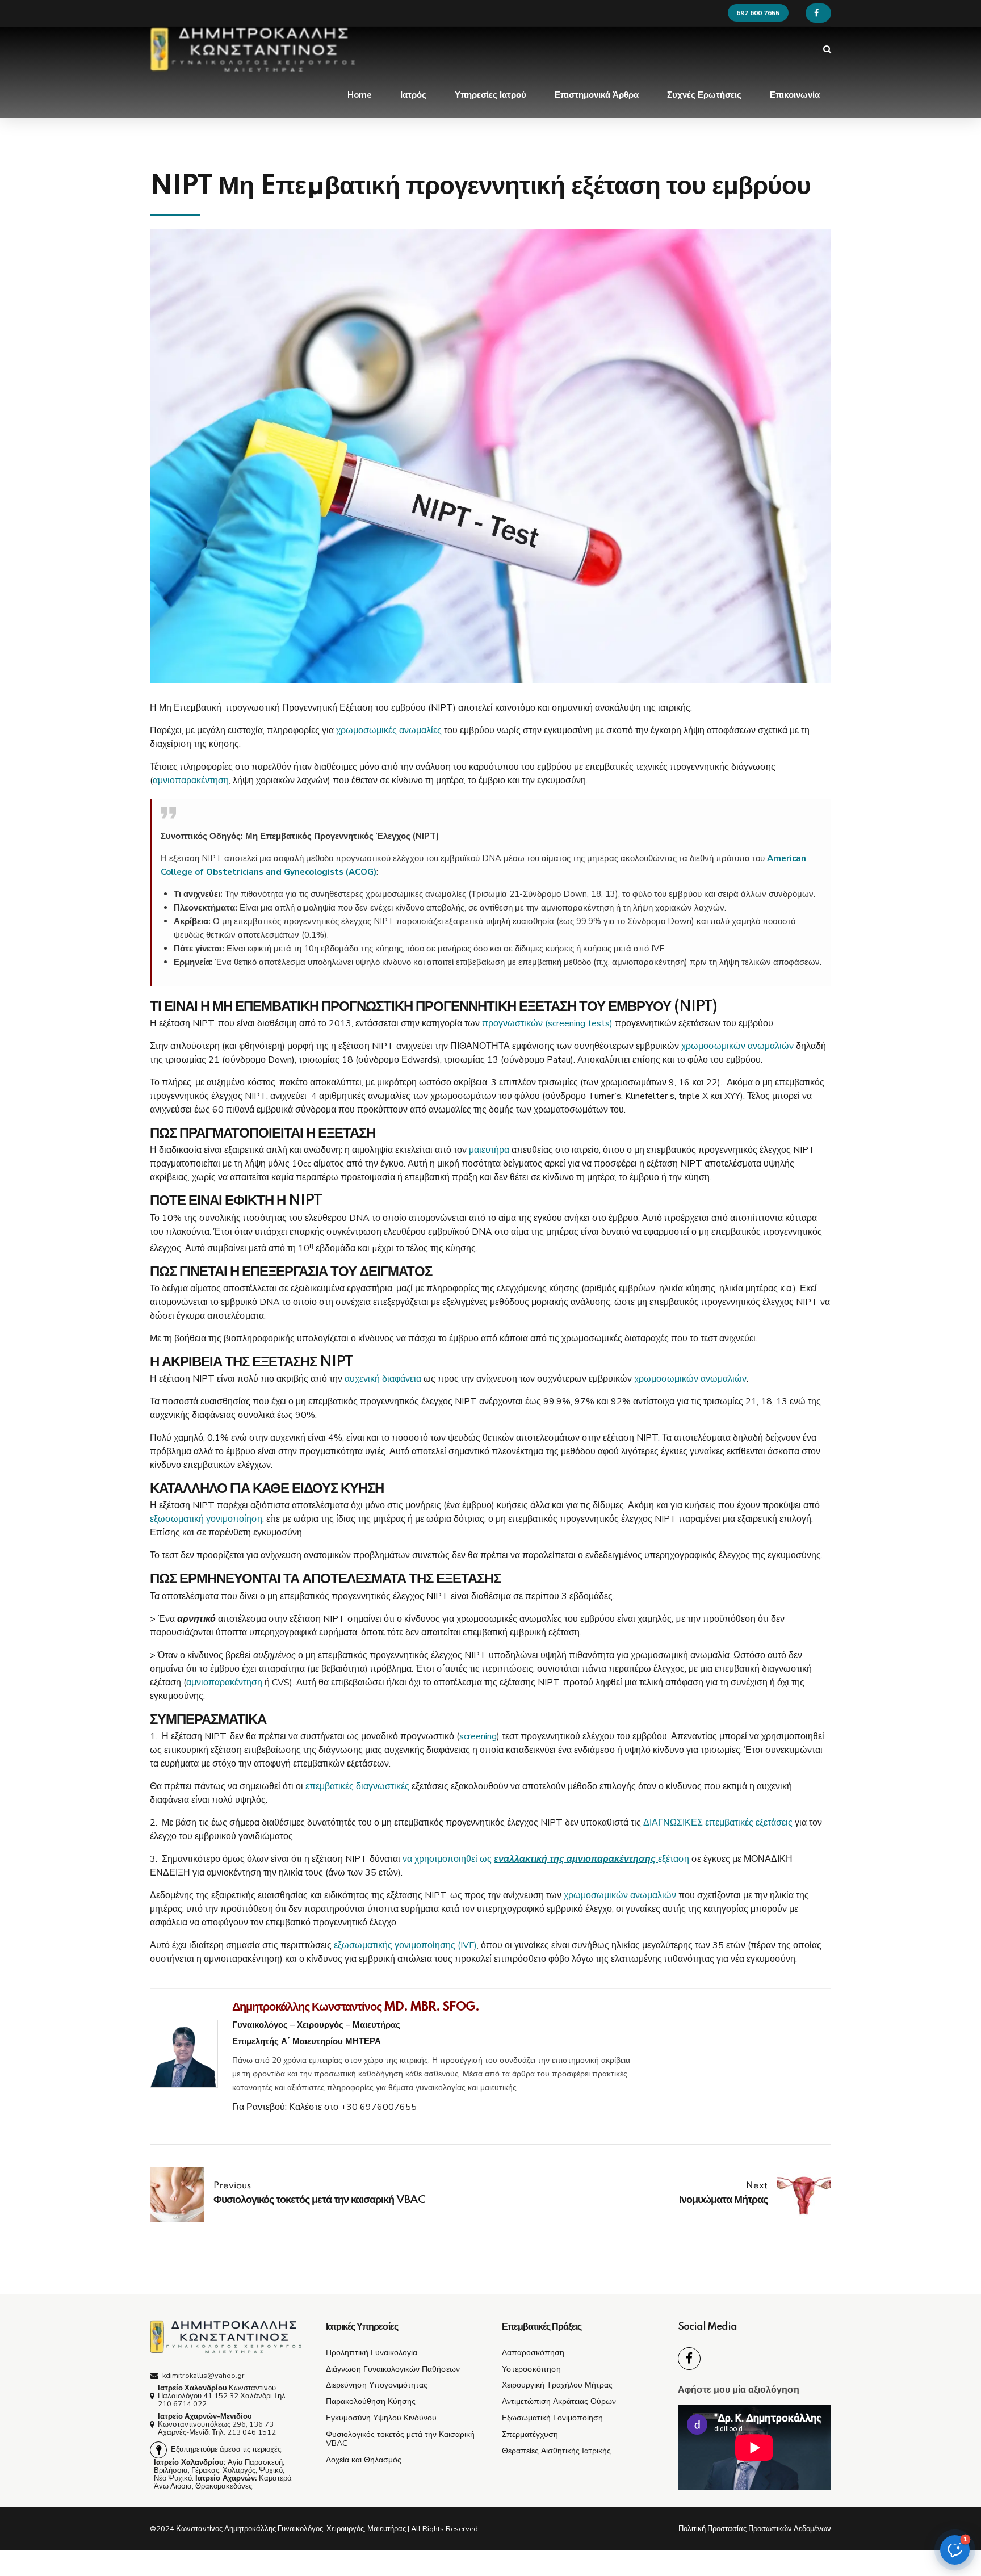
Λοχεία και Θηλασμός (364, 2460)
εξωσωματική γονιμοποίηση (206, 1519)
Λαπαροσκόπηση (533, 2352)
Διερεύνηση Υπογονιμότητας (377, 2385)
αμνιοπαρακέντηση (191, 781)
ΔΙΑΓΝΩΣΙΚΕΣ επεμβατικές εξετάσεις (718, 1823)
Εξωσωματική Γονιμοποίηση (552, 2418)
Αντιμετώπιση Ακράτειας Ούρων (559, 2401)
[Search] (827, 49)
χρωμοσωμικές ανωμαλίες (389, 731)
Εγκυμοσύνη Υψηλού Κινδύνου (381, 2418)
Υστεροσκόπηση (531, 2369)
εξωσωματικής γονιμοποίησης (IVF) (405, 1945)
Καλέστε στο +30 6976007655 (353, 2107)
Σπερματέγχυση (530, 2434)
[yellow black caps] (227, 2337)
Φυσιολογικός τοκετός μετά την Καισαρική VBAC (400, 2439)
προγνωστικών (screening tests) (547, 1023)
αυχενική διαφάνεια (383, 1379)
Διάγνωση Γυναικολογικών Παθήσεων (393, 2369)
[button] (955, 2550)
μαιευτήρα (490, 1150)
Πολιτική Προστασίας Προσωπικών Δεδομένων (755, 2529)
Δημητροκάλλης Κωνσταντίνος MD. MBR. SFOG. (356, 2007)
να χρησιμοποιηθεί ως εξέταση (546, 1859)
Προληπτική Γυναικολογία (372, 2352)
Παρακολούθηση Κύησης (371, 2401)
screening (478, 1736)
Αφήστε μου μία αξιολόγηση (739, 2390)
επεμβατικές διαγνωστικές (357, 1786)
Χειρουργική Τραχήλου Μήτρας (557, 2385)
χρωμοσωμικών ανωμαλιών (737, 1046)
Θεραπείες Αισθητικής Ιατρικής (556, 2451)
